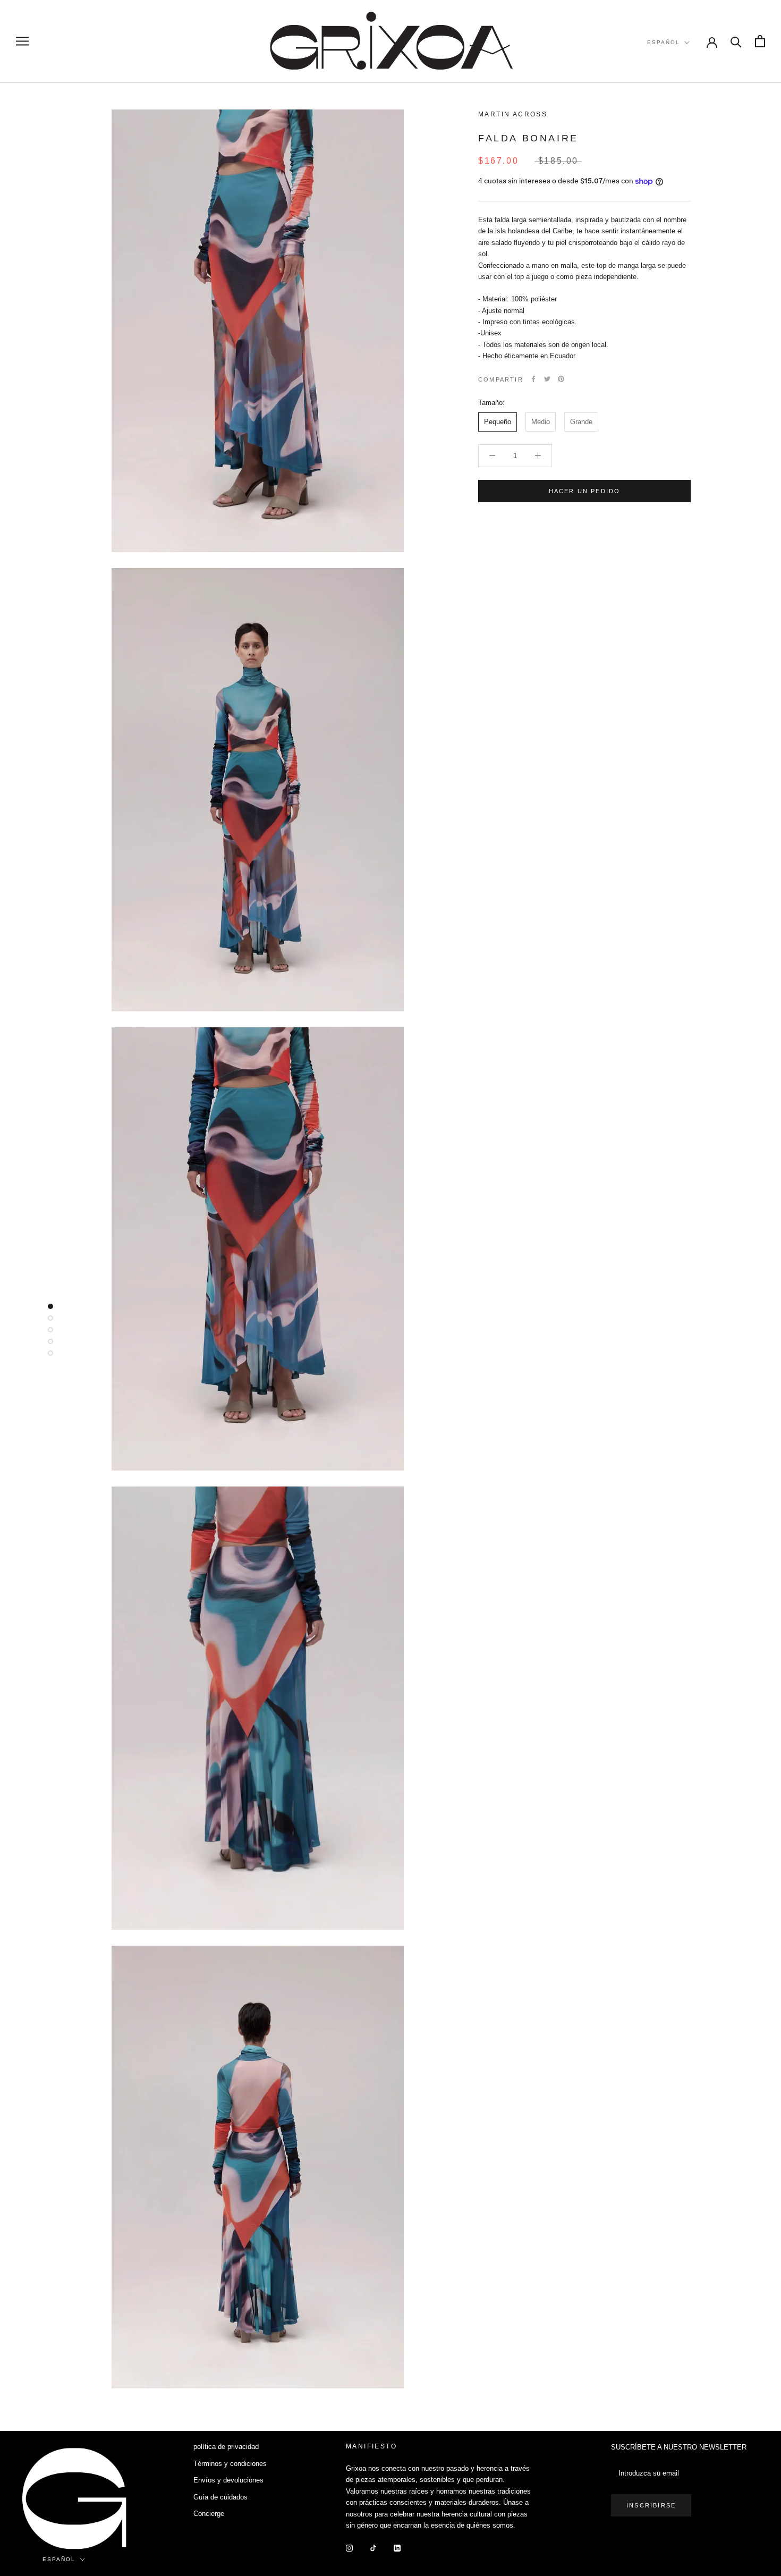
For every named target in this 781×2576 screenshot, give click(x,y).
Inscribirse (651, 2505)
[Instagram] (349, 2548)
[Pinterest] (561, 379)
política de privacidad (226, 2447)
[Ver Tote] (760, 41)
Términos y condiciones (230, 2464)
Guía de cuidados (220, 2497)
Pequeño (498, 422)
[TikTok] (373, 2548)
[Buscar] (736, 41)
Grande (581, 422)
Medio (541, 422)
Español (664, 42)
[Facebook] (533, 379)
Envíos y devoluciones (228, 2480)
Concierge (209, 2514)
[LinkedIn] (397, 2548)
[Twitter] (547, 379)
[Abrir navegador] (22, 41)
